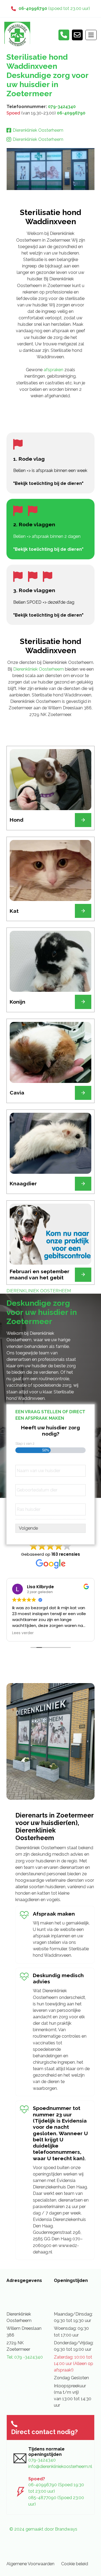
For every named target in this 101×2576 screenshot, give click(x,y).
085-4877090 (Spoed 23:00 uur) (56, 2501)
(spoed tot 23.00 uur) (54, 8)
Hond (17, 820)
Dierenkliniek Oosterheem (39, 669)
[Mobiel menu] (91, 35)
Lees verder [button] (23, 1633)
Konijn (18, 1002)
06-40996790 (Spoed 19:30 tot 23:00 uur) (56, 2488)
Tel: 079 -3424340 (25, 2357)
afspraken (54, 370)
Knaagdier (23, 1184)
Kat (14, 911)
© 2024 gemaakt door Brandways (43, 2529)
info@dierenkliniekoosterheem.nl (58, 2466)
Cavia (17, 1093)
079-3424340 (62, 107)
